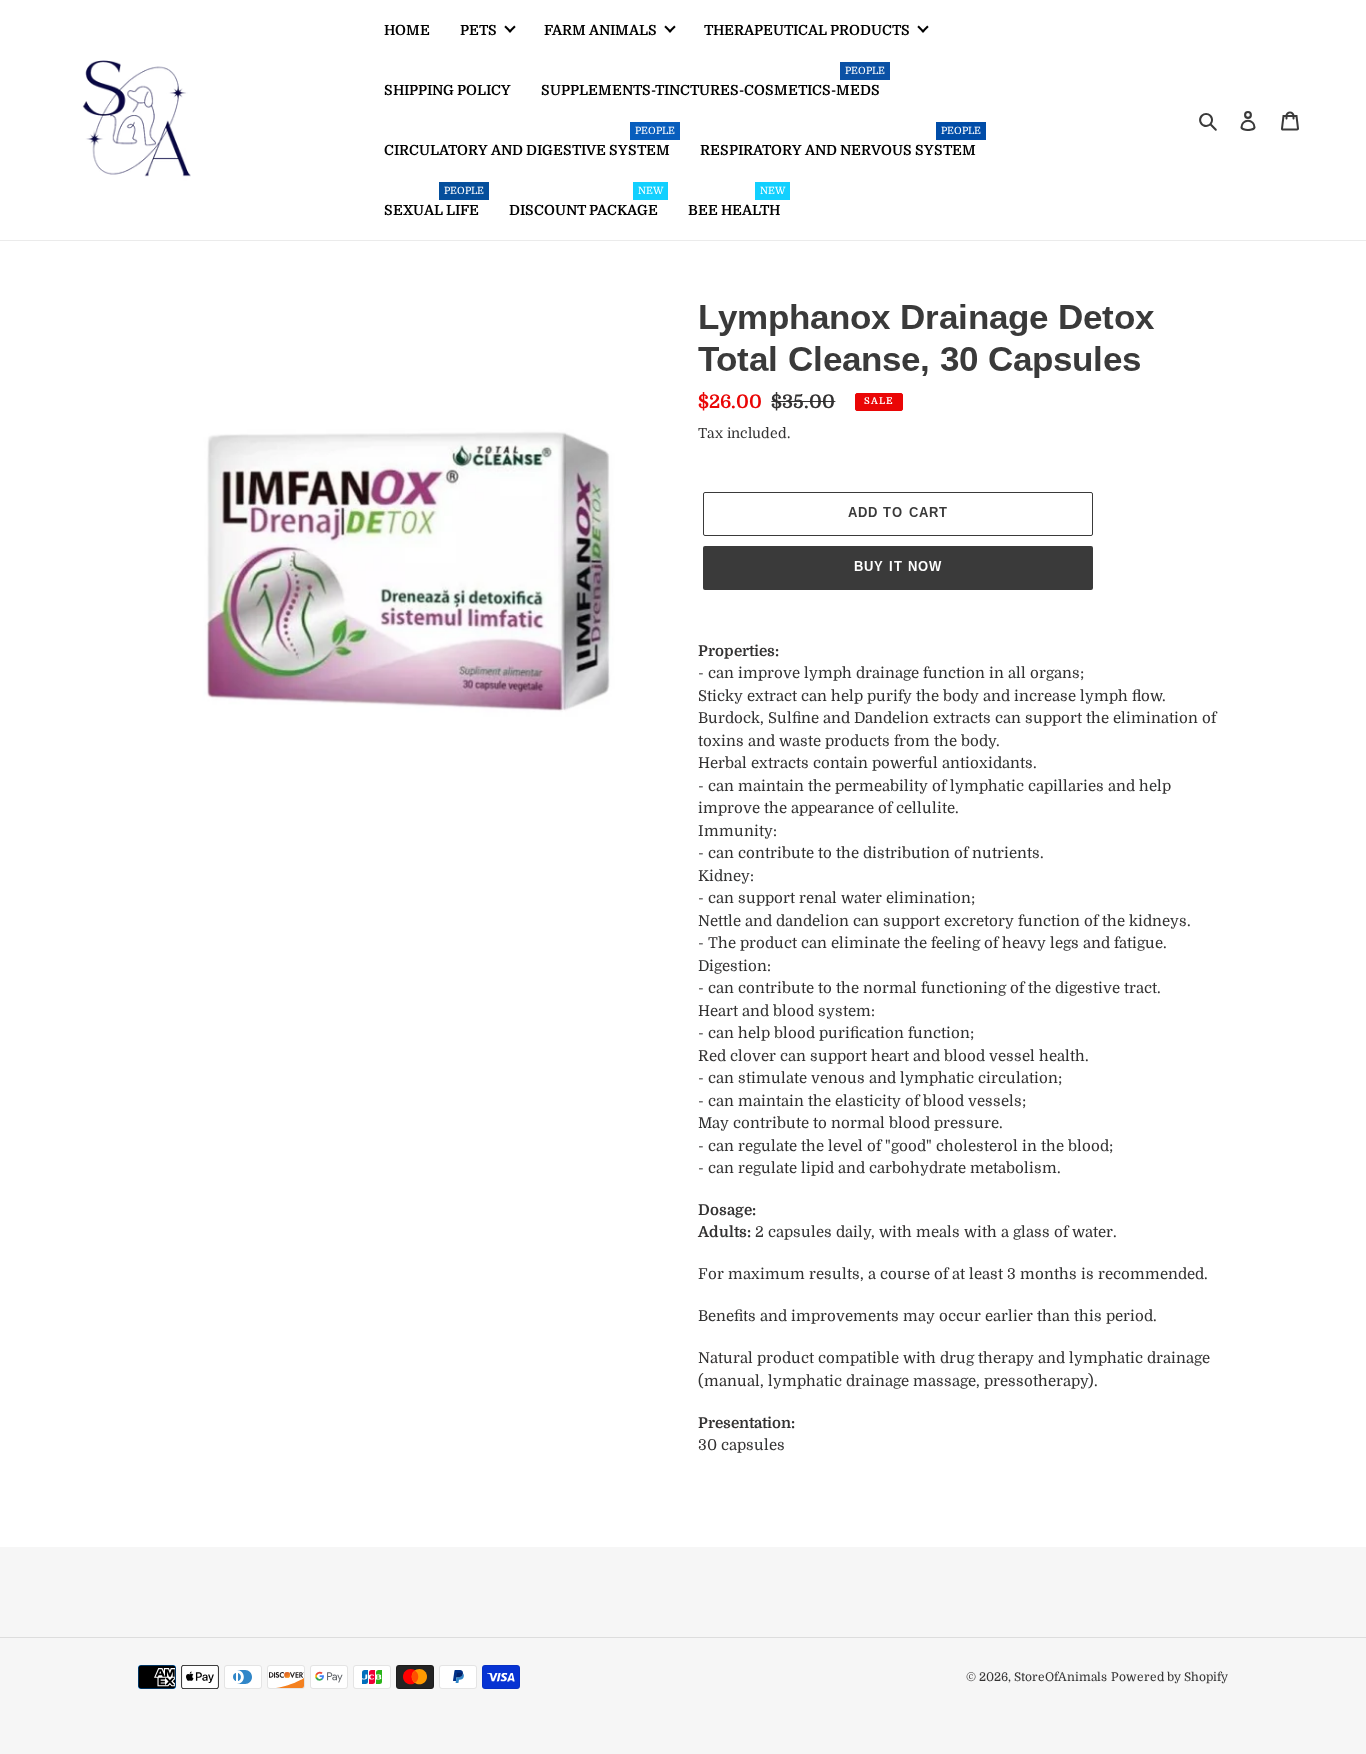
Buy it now (898, 566)
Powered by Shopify (1169, 1677)
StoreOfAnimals (1060, 1677)
